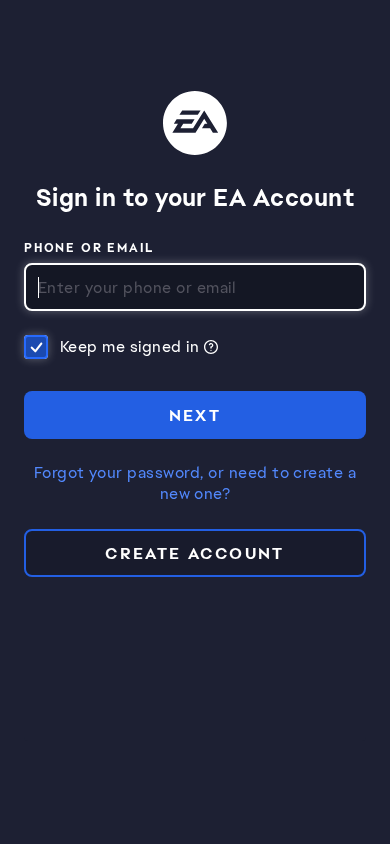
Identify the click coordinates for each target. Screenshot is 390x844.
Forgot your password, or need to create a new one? (195, 483)
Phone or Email (89, 249)
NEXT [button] (195, 415)
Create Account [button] (195, 553)
